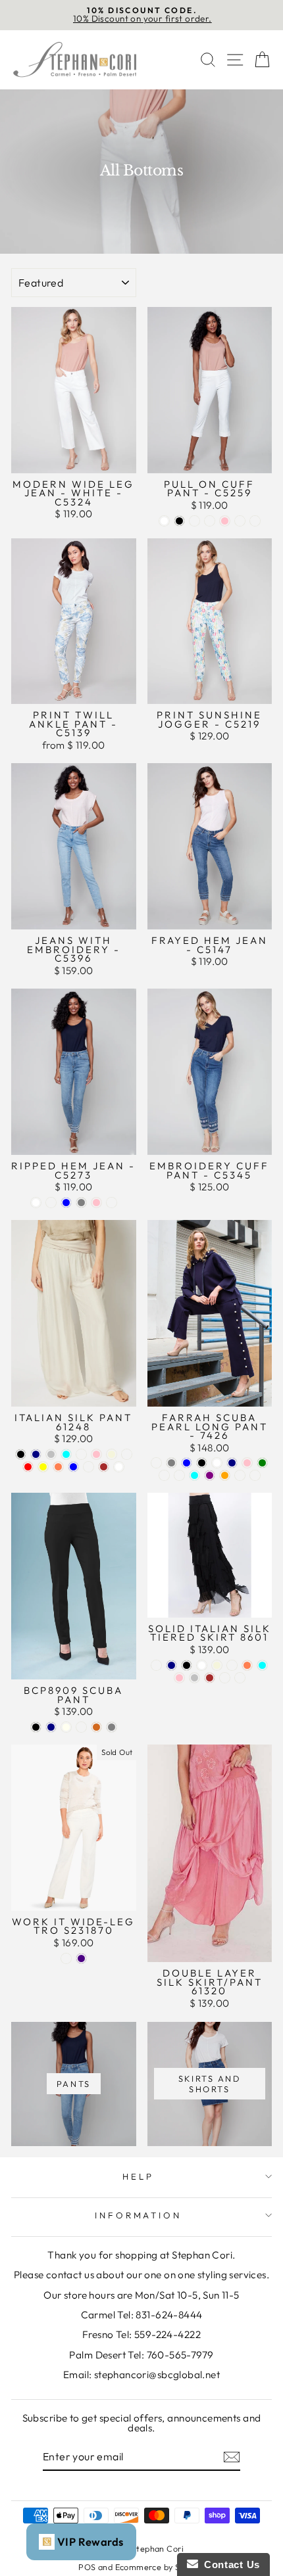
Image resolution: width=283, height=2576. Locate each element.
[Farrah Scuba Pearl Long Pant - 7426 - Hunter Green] (262, 1463)
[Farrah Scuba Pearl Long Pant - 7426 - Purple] (210, 1475)
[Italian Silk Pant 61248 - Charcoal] (81, 1454)
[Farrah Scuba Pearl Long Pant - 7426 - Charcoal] (164, 1475)
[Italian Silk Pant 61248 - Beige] (112, 1454)
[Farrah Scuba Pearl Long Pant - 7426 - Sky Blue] (187, 1463)
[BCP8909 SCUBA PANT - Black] (36, 1727)
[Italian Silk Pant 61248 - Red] (28, 1467)
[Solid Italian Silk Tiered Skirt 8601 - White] (202, 1665)
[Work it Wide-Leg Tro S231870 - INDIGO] (81, 1958)
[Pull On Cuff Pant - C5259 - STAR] (255, 521)
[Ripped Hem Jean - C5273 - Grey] (81, 1203)
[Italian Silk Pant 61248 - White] (119, 1467)
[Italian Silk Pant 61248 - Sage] (89, 1467)
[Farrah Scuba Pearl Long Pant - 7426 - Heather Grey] (171, 1463)
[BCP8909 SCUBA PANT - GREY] (112, 1727)
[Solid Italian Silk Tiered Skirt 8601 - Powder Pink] (179, 1678)
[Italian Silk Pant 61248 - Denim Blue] (73, 1467)
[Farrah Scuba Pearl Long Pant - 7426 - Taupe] (156, 1463)
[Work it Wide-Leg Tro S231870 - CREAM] (66, 1958)
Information (139, 2215)
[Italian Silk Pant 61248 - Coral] (58, 1467)
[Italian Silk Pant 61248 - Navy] (36, 1454)
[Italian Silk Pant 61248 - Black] (21, 1454)
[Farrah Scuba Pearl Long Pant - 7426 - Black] (202, 1463)
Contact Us (229, 2564)
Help (138, 2176)
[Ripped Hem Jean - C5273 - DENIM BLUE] (66, 1203)
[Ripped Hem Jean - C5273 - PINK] (96, 1203)
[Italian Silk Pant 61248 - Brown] (104, 1467)
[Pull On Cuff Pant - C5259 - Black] (179, 521)
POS (87, 2567)
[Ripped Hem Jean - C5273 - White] (36, 1203)
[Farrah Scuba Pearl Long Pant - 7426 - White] (217, 1463)
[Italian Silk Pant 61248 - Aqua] (66, 1454)
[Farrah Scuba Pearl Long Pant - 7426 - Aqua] (194, 1475)
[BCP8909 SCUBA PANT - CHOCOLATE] (96, 1727)
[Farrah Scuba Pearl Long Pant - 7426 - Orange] (225, 1475)
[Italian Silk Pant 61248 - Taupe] (127, 1454)
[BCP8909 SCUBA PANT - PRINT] (81, 1727)
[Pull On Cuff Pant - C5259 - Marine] (194, 521)
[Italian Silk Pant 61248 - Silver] (51, 1454)
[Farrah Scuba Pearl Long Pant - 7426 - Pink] (247, 1463)
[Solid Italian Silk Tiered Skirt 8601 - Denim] (225, 1678)
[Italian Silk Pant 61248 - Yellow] (43, 1467)
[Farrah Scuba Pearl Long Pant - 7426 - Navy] (232, 1463)
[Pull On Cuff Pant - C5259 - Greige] (210, 521)
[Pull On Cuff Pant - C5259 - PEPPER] (240, 521)
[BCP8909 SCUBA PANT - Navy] (51, 1727)
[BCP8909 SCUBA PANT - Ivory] (66, 1727)
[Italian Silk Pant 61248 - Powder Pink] (96, 1454)
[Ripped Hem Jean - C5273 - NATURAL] (112, 1203)
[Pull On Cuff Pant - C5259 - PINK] (225, 521)
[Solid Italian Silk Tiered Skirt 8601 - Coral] (247, 1665)
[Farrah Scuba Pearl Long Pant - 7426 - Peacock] (179, 1475)
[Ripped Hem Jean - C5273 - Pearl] (51, 1203)
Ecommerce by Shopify (160, 2567)
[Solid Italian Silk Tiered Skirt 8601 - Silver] (194, 1678)
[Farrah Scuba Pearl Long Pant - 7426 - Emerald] (240, 1475)
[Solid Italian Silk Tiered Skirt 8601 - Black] (187, 1665)
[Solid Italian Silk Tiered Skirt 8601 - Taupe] (232, 1665)
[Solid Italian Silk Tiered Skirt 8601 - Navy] (171, 1665)
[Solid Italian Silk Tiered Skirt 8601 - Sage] (240, 1678)
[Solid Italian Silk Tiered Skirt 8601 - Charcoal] (156, 1665)
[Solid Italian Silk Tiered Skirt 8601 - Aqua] (262, 1665)
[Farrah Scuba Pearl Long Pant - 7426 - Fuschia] (255, 1475)
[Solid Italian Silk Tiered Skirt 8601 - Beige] (217, 1665)
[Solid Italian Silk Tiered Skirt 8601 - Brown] (210, 1678)
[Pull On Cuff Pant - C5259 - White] (164, 521)
